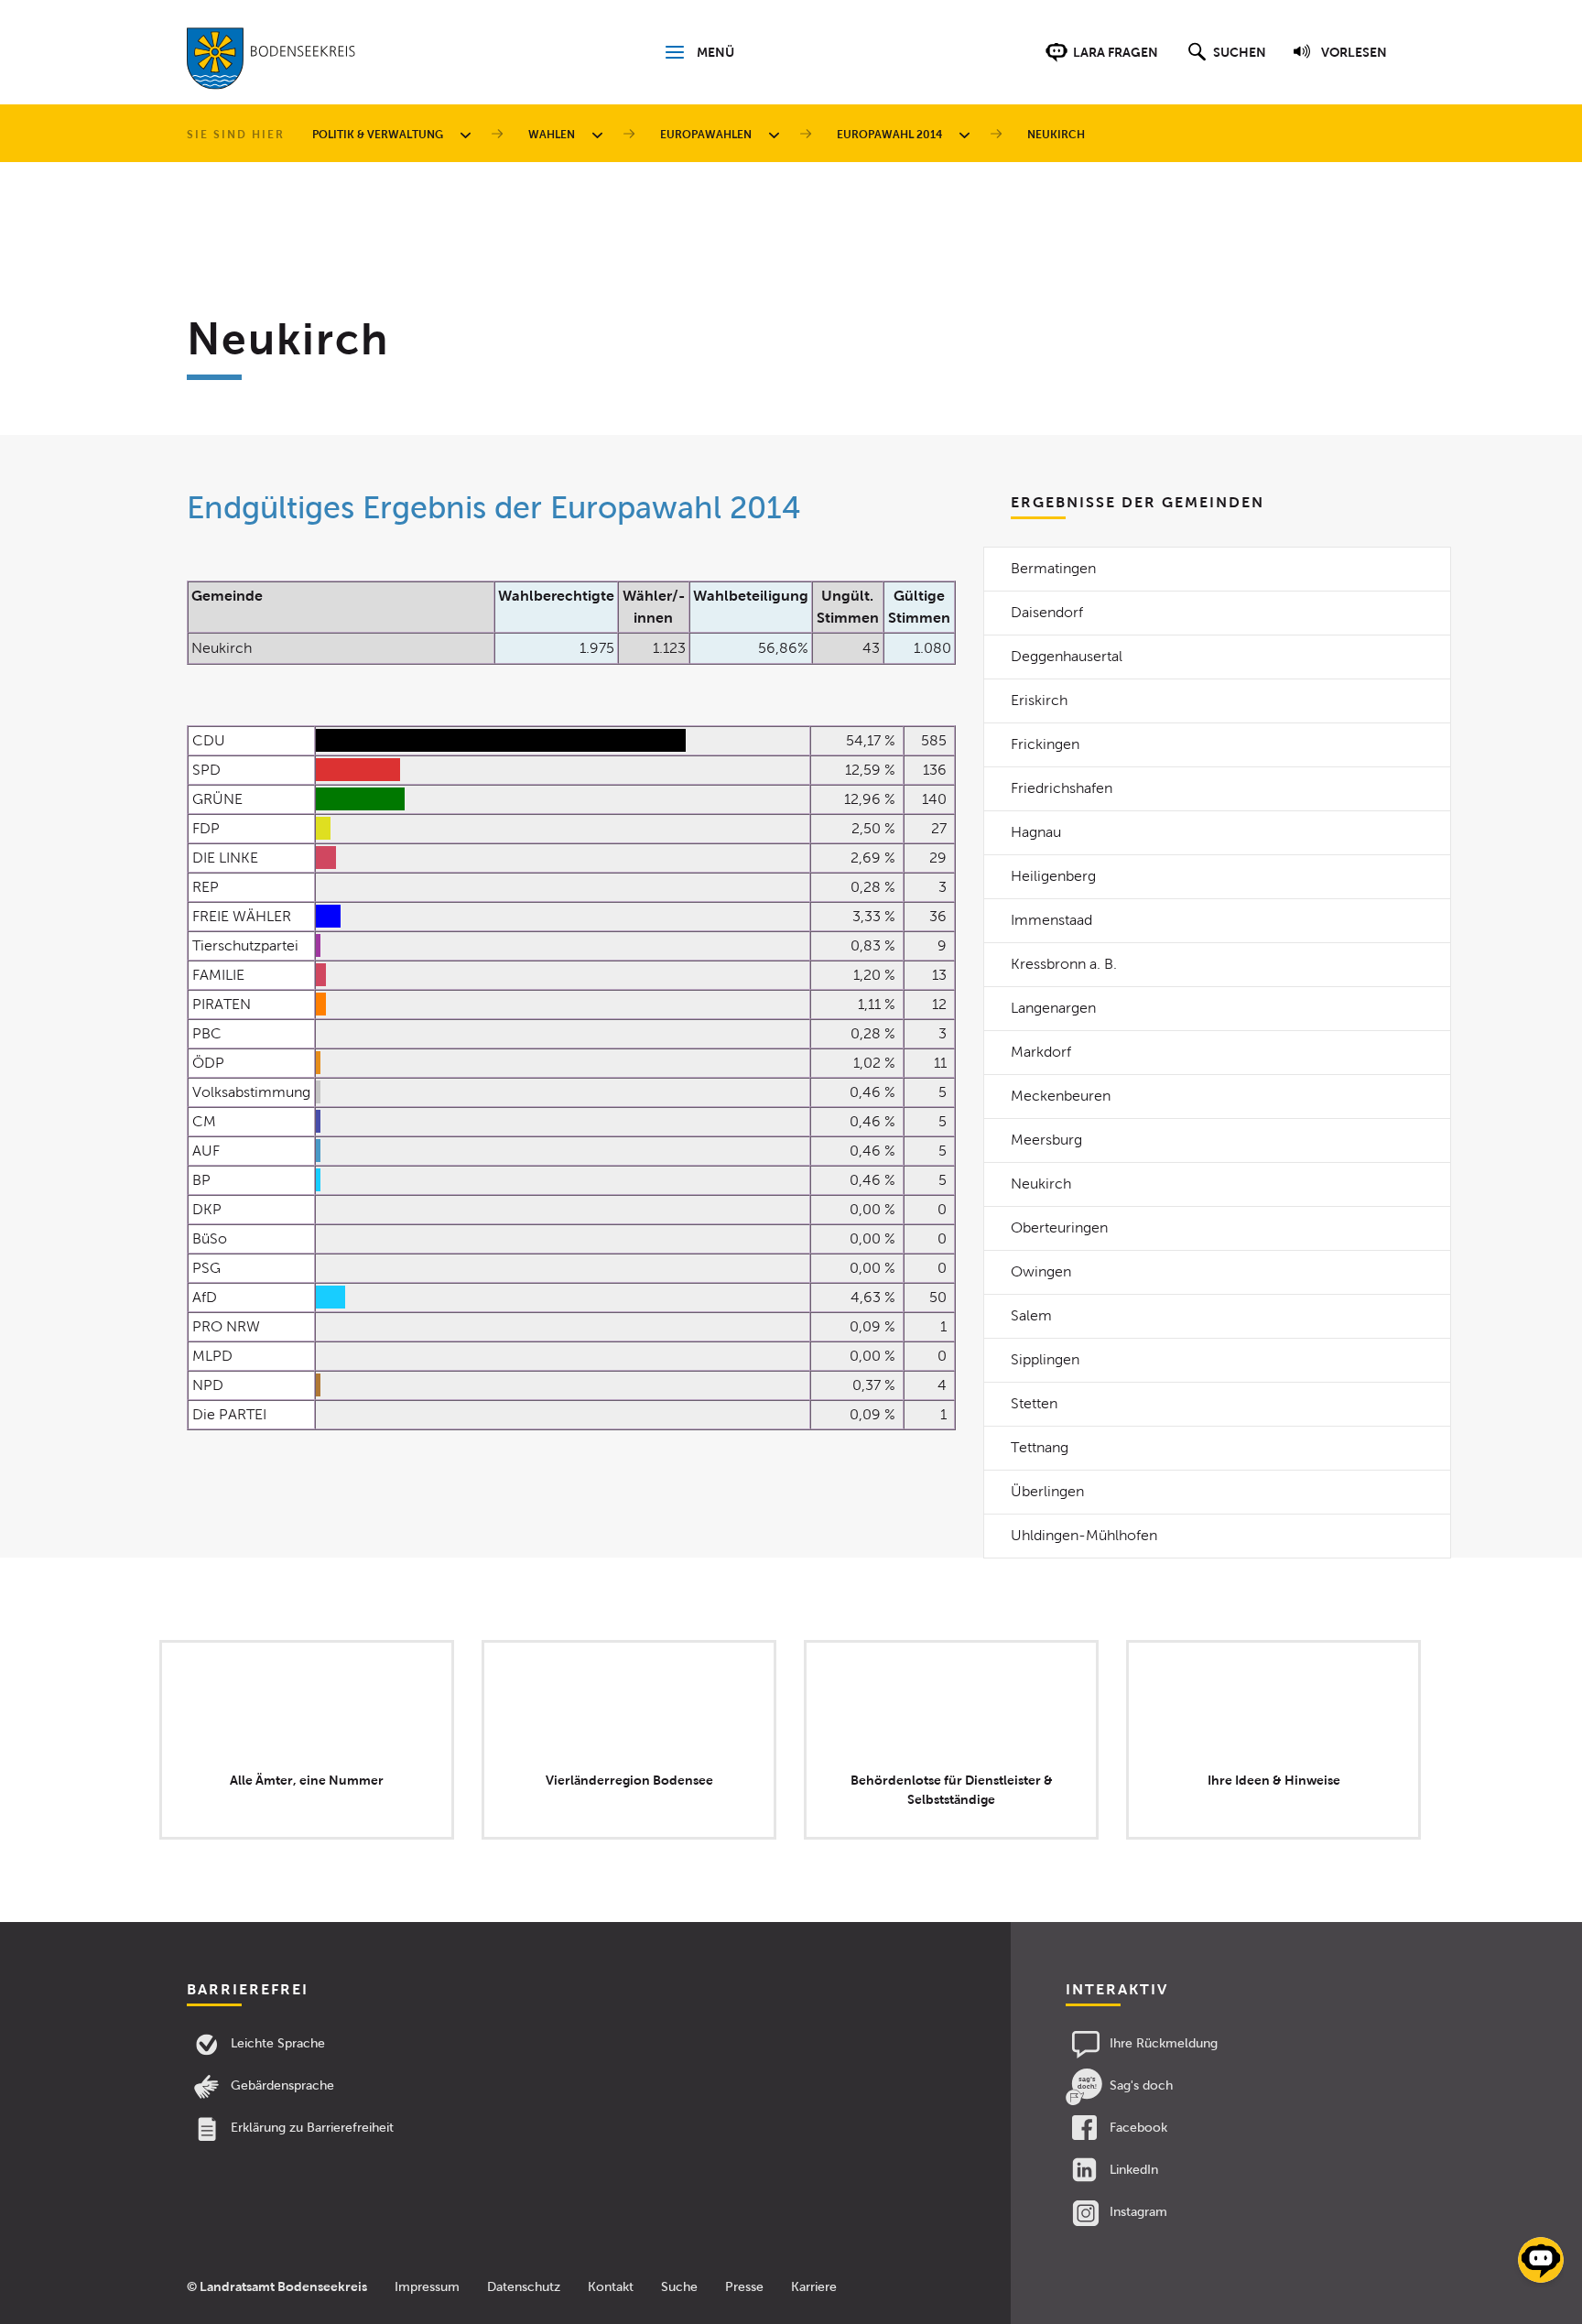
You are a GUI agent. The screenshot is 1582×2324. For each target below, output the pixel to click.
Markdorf (1041, 1052)
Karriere (814, 2287)
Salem (1031, 1315)
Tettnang (1040, 1447)
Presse (744, 2287)
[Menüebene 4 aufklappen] (968, 135)
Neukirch (1041, 1184)
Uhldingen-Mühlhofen (1084, 1535)
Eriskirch (1039, 700)
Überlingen (1047, 1491)
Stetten (1034, 1403)
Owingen (1041, 1271)
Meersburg (1046, 1140)
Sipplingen (1045, 1359)
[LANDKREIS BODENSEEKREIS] (271, 62)
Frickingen (1045, 744)
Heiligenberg (1053, 876)
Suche (679, 2287)
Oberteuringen (1059, 1227)
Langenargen (1053, 1008)
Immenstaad (1051, 920)
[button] (1224, 61)
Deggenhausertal (1067, 656)
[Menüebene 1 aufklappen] (469, 135)
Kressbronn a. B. (1064, 964)
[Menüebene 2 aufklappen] (601, 135)
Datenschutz (524, 2287)
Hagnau (1036, 832)
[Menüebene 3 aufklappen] (777, 135)
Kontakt (611, 2287)
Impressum (427, 2287)
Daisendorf (1047, 612)
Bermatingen (1053, 568)
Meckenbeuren (1061, 1096)
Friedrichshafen (1062, 788)
